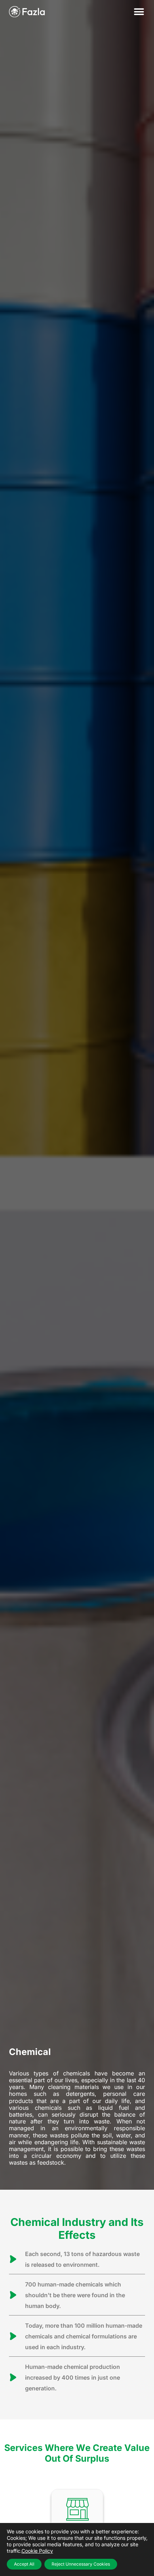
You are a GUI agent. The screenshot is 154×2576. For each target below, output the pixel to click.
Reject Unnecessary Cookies (81, 2564)
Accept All (24, 2564)
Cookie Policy (37, 2551)
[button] (139, 12)
